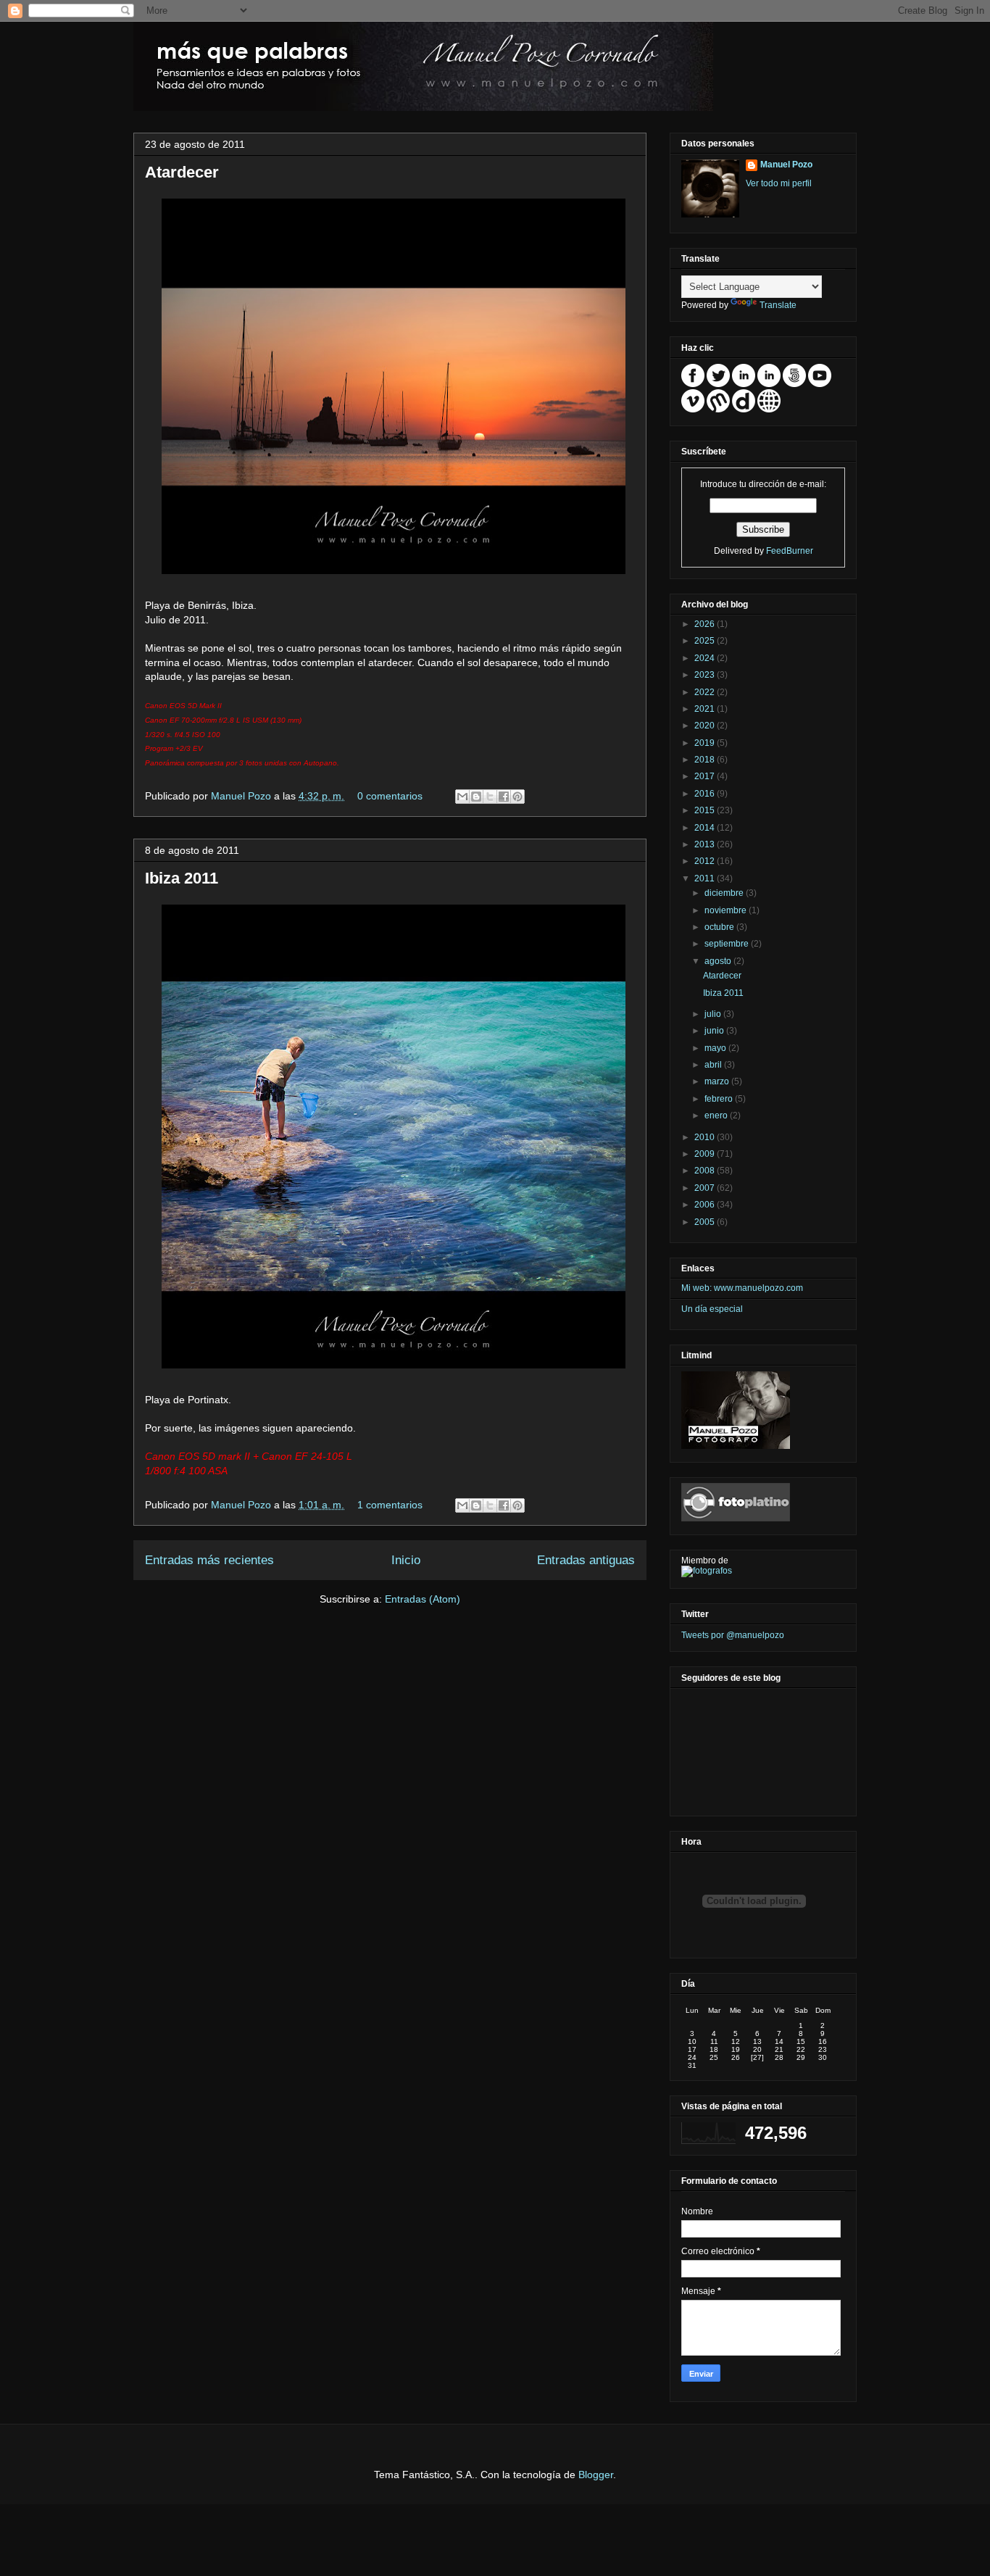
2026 (706, 624)
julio (714, 1014)
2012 (706, 861)
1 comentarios (390, 1505)
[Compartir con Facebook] (504, 797)
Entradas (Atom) (423, 1599)
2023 (706, 675)
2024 (706, 658)
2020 (706, 726)
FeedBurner (790, 551)
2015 (706, 810)
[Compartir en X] (490, 797)
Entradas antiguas (586, 1560)
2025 (706, 641)
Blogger (596, 2475)
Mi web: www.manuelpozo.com (742, 1288)
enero (717, 1115)
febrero (720, 1099)
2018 (706, 760)
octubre (720, 927)
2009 (706, 1154)
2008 (706, 1171)
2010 (706, 1137)
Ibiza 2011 (182, 878)
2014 (706, 828)
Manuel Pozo (242, 796)
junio (715, 1031)
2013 (706, 844)
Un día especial (712, 1309)
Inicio (406, 1560)
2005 (706, 1222)
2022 (706, 692)
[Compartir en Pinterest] (517, 797)
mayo (716, 1048)
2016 (706, 794)
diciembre (725, 893)
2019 (706, 743)
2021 (706, 709)
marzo (718, 1081)
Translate (778, 305)
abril (714, 1065)
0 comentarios (390, 796)
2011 (706, 878)
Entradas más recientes (209, 1560)
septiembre (728, 944)
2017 (706, 776)
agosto (719, 961)
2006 (706, 1205)
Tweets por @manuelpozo (733, 1635)
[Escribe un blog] (476, 797)
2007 (706, 1188)
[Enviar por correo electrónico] (462, 797)
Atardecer (182, 172)
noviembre (727, 910)
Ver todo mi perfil (779, 183)
